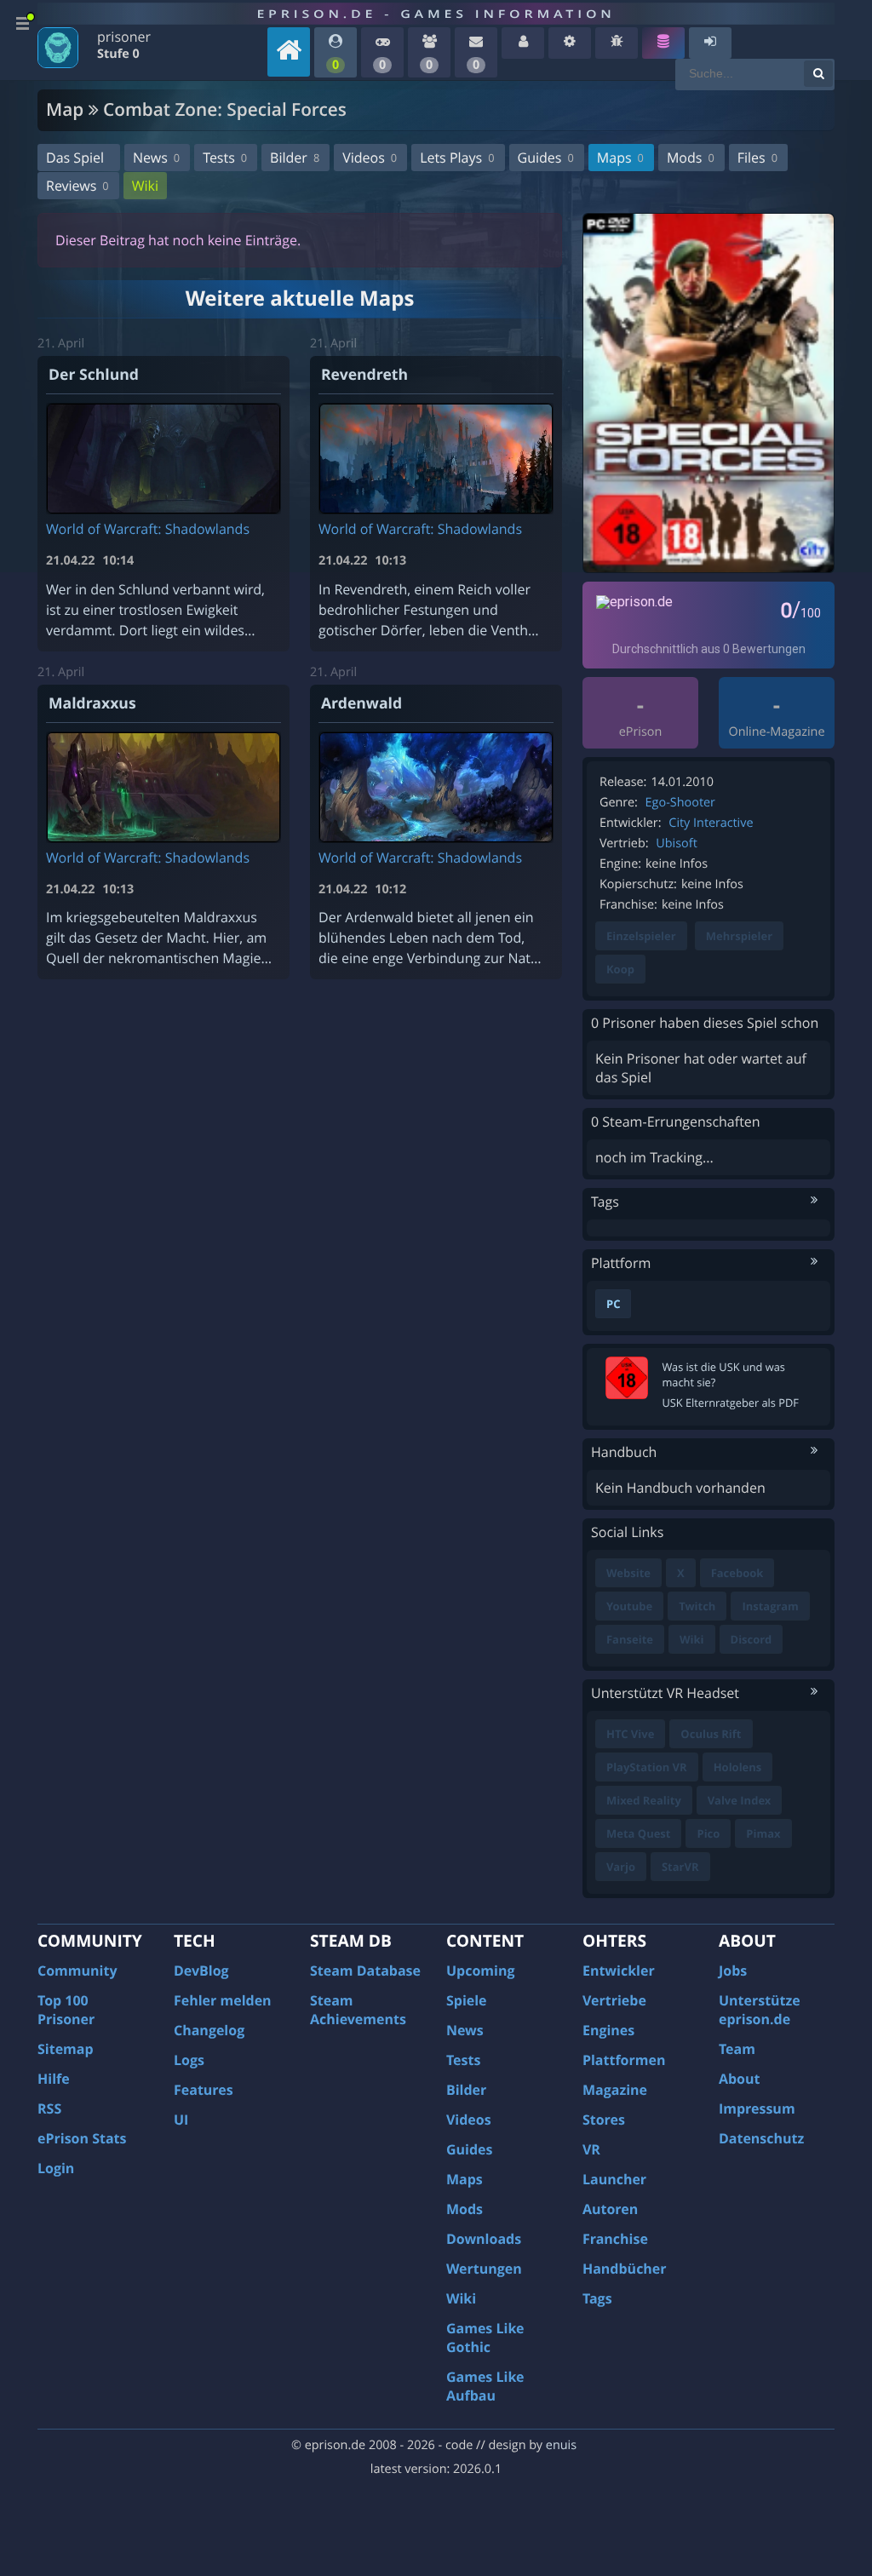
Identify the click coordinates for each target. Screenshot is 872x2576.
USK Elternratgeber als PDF (730, 1403)
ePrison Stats (82, 2138)
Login (56, 2168)
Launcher (614, 2179)
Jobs (733, 1971)
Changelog (209, 2030)
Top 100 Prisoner (66, 2010)
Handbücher (625, 2269)
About (740, 2079)
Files (757, 158)
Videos (370, 158)
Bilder (295, 158)
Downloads (484, 2239)
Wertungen (484, 2269)
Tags (597, 2298)
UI (181, 2120)
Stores (604, 2120)
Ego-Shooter (680, 803)
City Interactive (711, 823)
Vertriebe (614, 2000)
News (156, 158)
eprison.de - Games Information (436, 14)
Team (737, 2049)
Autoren (610, 2209)
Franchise (615, 2239)
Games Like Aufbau (485, 2386)
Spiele (467, 2000)
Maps (620, 158)
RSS (49, 2108)
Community (77, 1971)
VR (591, 2149)
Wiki (145, 186)
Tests (225, 158)
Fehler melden (223, 2000)
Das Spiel (75, 158)
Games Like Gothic (485, 2338)
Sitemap (66, 2049)
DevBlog (201, 1971)
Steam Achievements (358, 2010)
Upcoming (481, 1971)
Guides (546, 158)
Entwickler (619, 1971)
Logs (189, 2060)
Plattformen (624, 2060)
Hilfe (54, 2079)
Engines (608, 2030)
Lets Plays (457, 158)
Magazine (615, 2090)
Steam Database (365, 1971)
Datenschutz (761, 2138)
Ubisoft (676, 843)
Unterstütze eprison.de (760, 2010)
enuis (561, 2445)
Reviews (77, 186)
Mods (691, 158)
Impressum (757, 2108)
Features (204, 2090)
